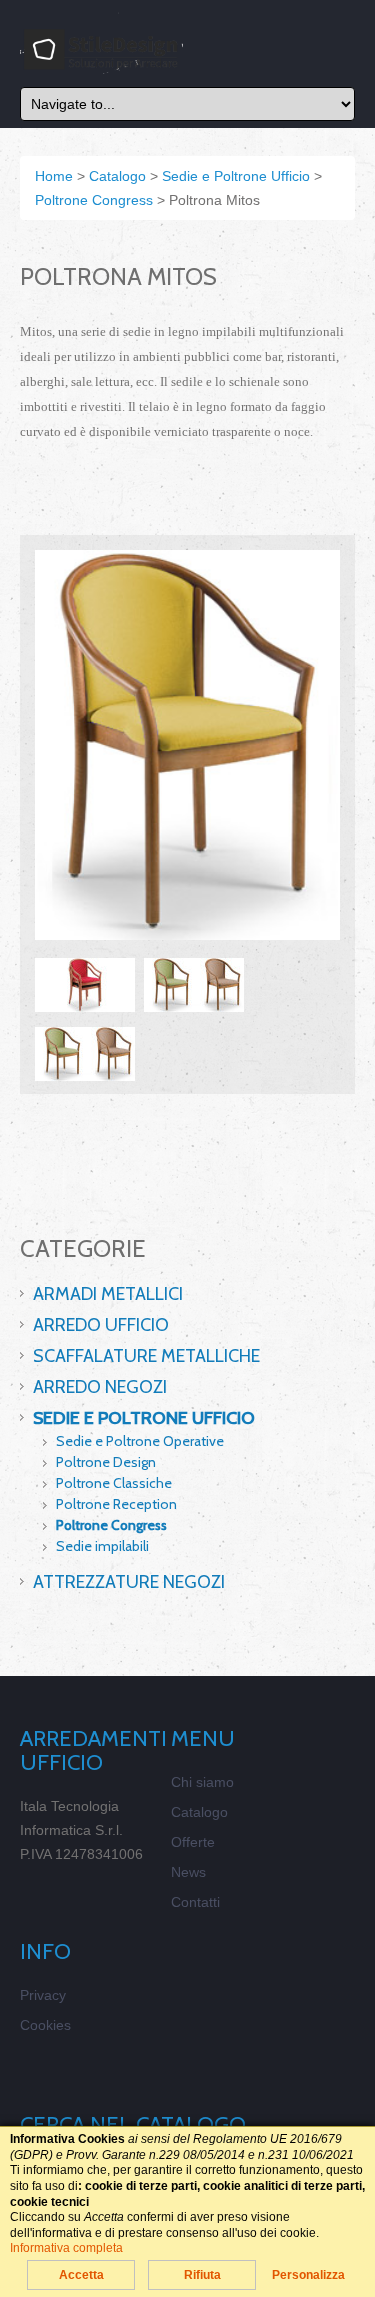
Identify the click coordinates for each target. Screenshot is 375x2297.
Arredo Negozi (100, 1387)
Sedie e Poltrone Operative (140, 1441)
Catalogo (199, 1812)
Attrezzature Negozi (129, 1582)
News (188, 1872)
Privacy (43, 1995)
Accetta (81, 2275)
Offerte (193, 1842)
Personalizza (308, 2275)
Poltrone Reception (116, 1504)
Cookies (45, 2025)
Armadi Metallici (108, 1294)
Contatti (195, 1902)
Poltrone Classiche (114, 1483)
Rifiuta (202, 2275)
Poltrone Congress (111, 1525)
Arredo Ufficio (101, 1325)
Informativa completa (66, 2248)
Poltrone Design (106, 1462)
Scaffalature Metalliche (146, 1356)
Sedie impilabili (102, 1546)
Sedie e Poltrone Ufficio (144, 1418)
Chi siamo (202, 1782)
